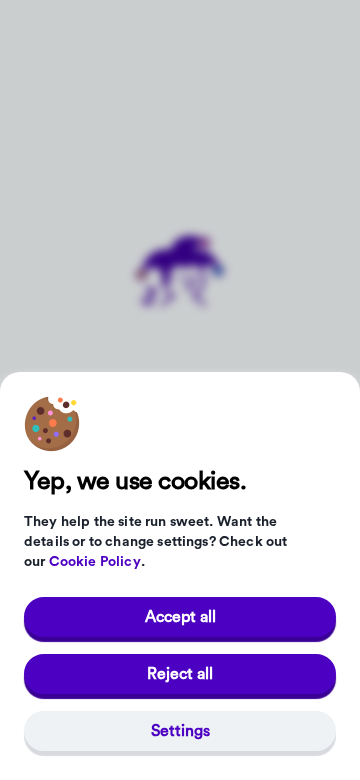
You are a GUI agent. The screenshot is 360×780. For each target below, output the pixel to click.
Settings (180, 731)
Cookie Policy (95, 562)
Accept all (180, 617)
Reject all (180, 674)
